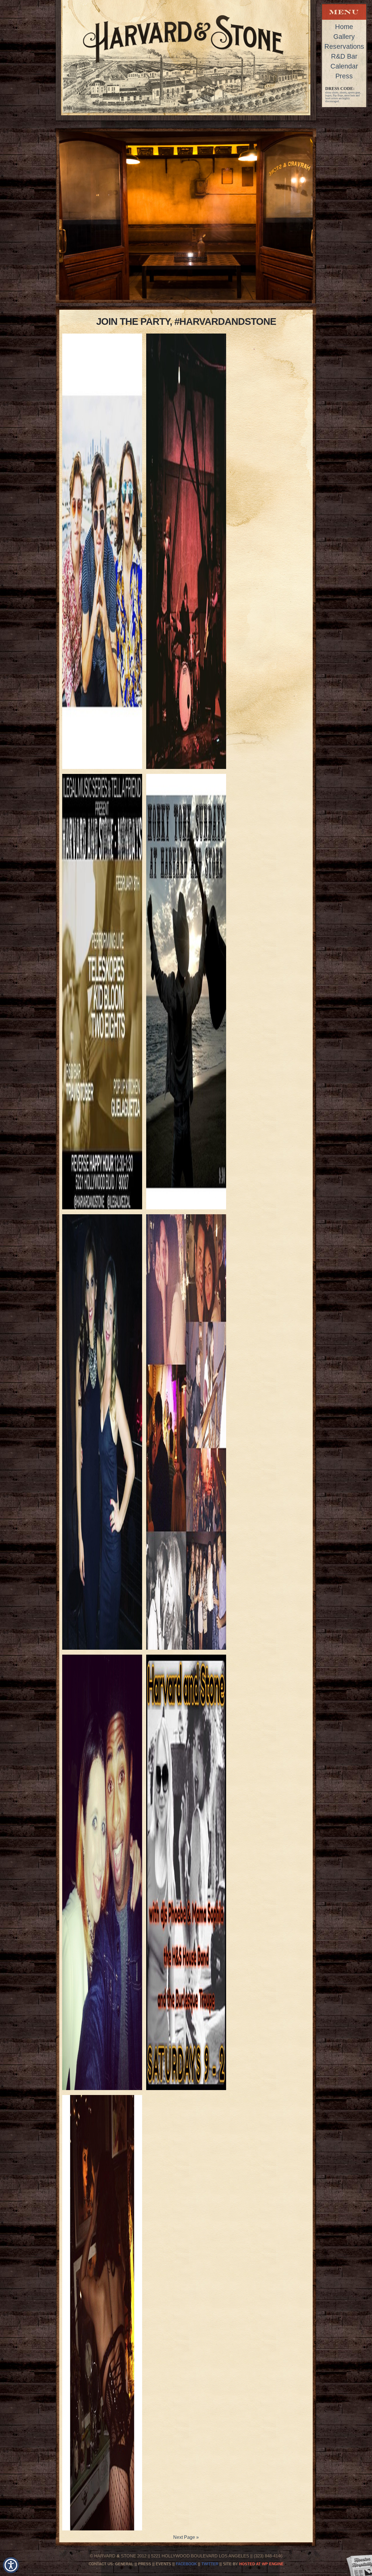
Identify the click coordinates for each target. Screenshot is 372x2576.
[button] (11, 2565)
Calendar (344, 66)
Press (344, 76)
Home (344, 27)
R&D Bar (344, 56)
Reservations (344, 46)
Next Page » (186, 2537)
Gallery (344, 37)
